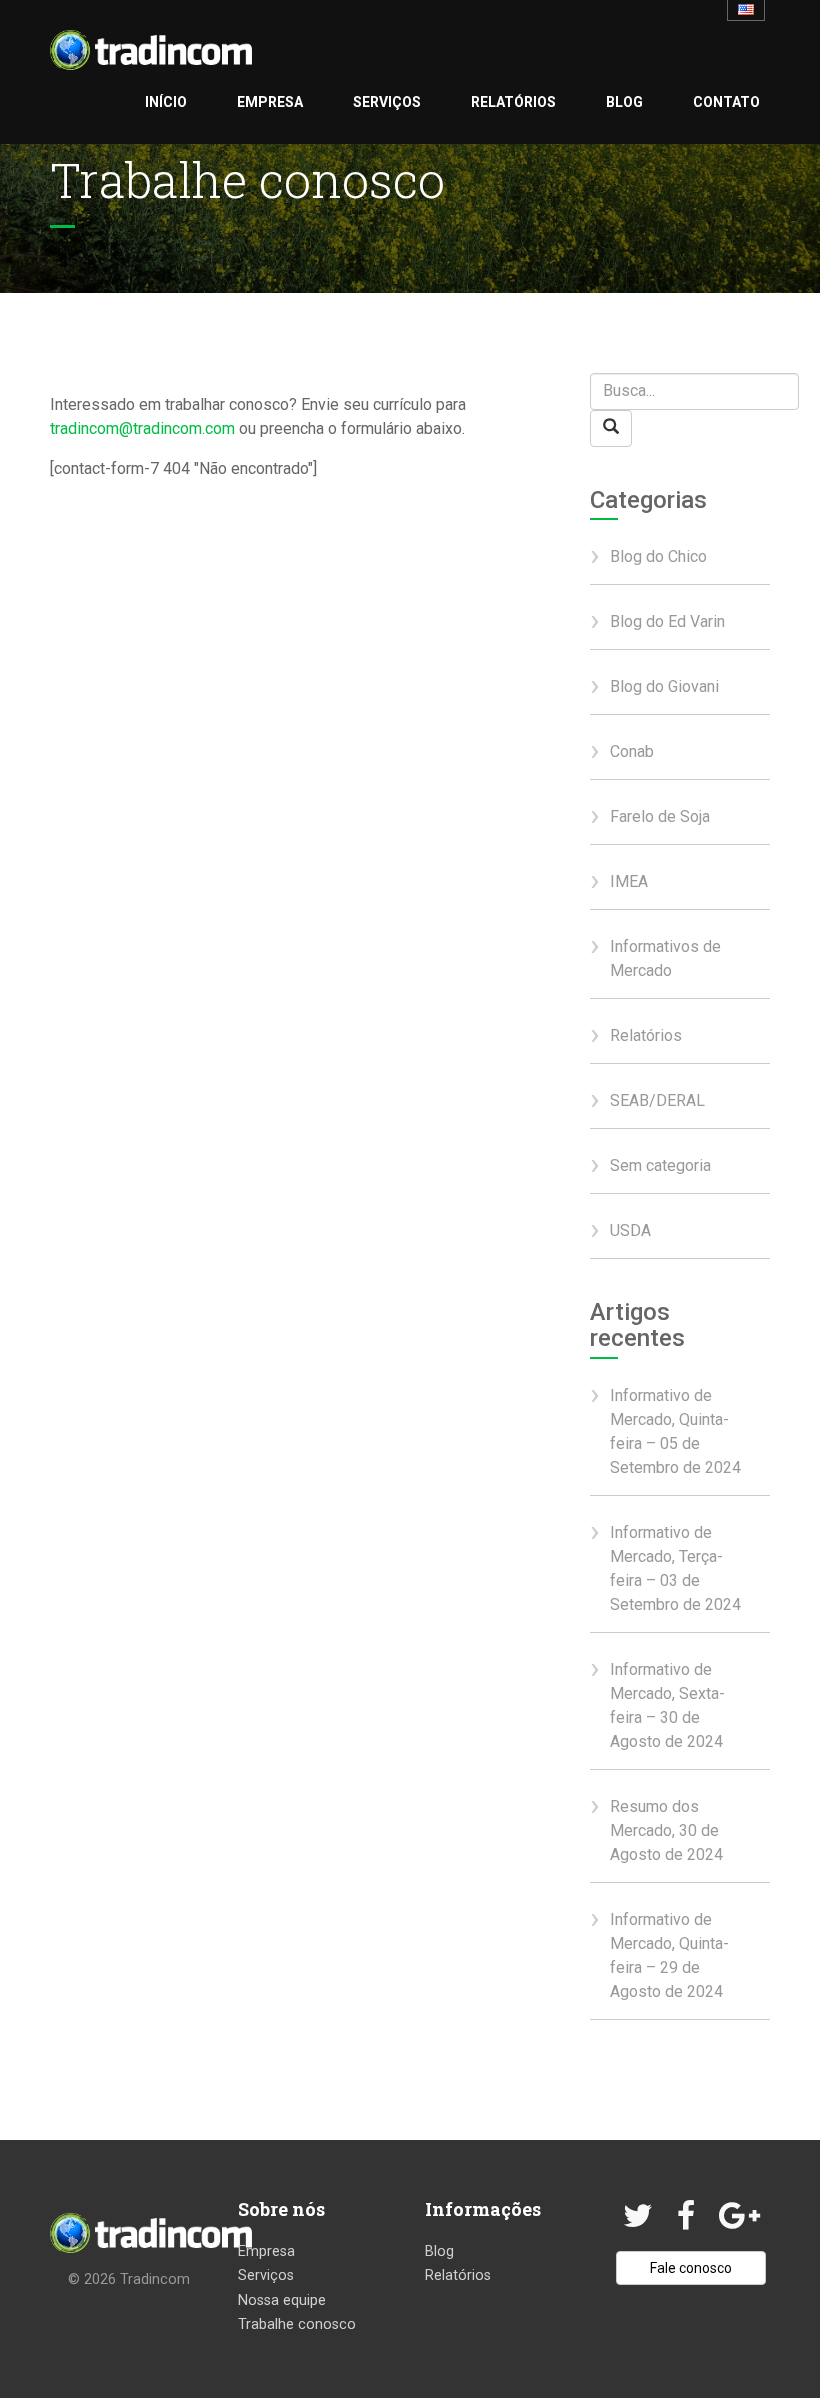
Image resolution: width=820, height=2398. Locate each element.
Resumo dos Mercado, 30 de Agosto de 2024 (666, 1830)
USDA (630, 1230)
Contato (726, 102)
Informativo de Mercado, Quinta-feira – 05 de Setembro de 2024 (675, 1431)
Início (166, 102)
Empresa (270, 102)
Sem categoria (660, 1165)
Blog (624, 102)
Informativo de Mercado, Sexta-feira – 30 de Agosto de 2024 (667, 1705)
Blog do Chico (658, 556)
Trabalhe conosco (297, 2324)
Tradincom (155, 2279)
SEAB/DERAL (657, 1100)
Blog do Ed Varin (667, 621)
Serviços (387, 102)
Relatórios (513, 102)
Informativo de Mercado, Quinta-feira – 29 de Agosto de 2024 (669, 1955)
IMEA (629, 881)
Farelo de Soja (660, 816)
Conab (632, 751)
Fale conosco (691, 2268)
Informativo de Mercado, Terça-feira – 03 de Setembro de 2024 (675, 1568)
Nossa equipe (282, 2300)
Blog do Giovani (664, 686)
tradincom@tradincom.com (142, 428)
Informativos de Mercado (665, 958)
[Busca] (611, 428)
